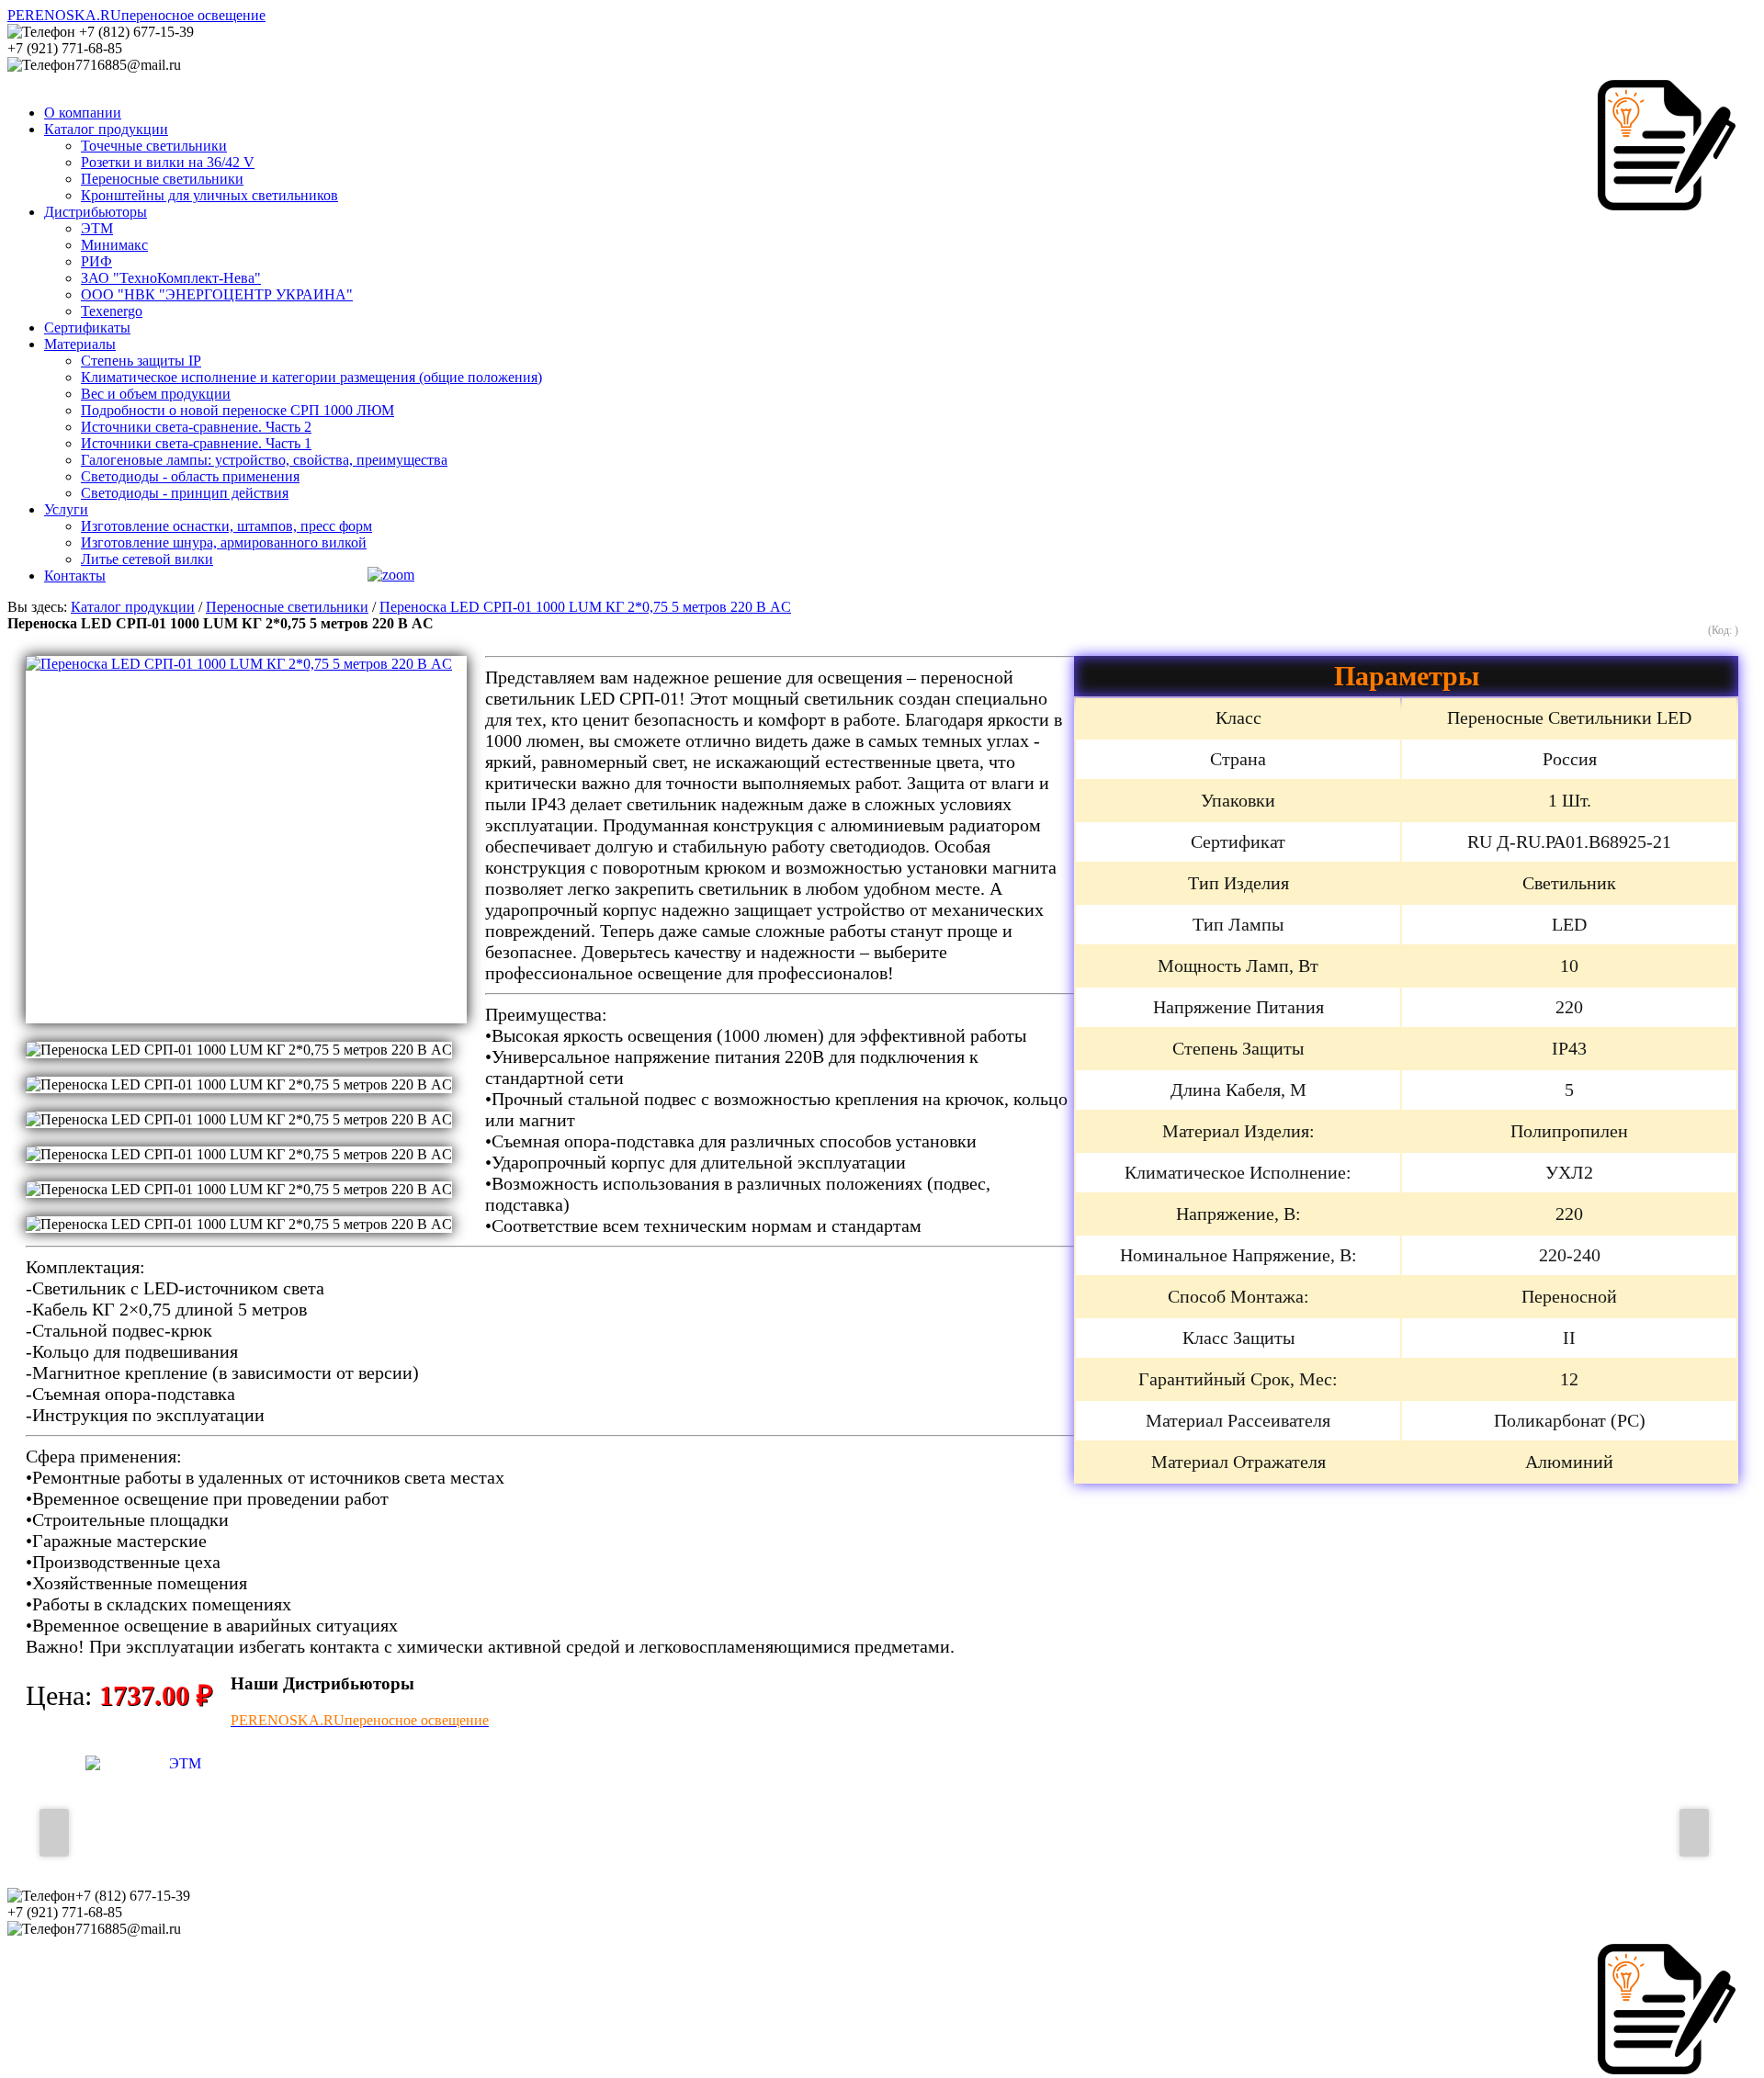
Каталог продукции (106, 129)
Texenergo (112, 311)
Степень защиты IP (141, 361)
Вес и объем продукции (156, 394)
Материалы (80, 344)
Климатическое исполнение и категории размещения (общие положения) (311, 377)
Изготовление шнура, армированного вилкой (224, 542)
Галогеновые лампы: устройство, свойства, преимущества (264, 460)
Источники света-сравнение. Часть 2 (196, 427)
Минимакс (114, 245)
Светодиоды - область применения (190, 476)
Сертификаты (87, 328)
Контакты (75, 576)
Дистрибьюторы (96, 212)
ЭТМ (97, 228)
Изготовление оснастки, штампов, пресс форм (226, 526)
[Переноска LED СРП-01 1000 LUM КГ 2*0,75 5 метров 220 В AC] (246, 840)
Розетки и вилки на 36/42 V (168, 162)
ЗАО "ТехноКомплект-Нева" (171, 278)
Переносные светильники (162, 179)
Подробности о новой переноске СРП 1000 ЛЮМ (237, 410)
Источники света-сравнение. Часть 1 (196, 443)
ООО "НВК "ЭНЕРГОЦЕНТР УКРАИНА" (217, 294)
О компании (83, 113)
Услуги (66, 509)
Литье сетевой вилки (147, 559)
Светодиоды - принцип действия (185, 493)
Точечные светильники (154, 146)
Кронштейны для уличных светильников (209, 195)
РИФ (96, 261)
